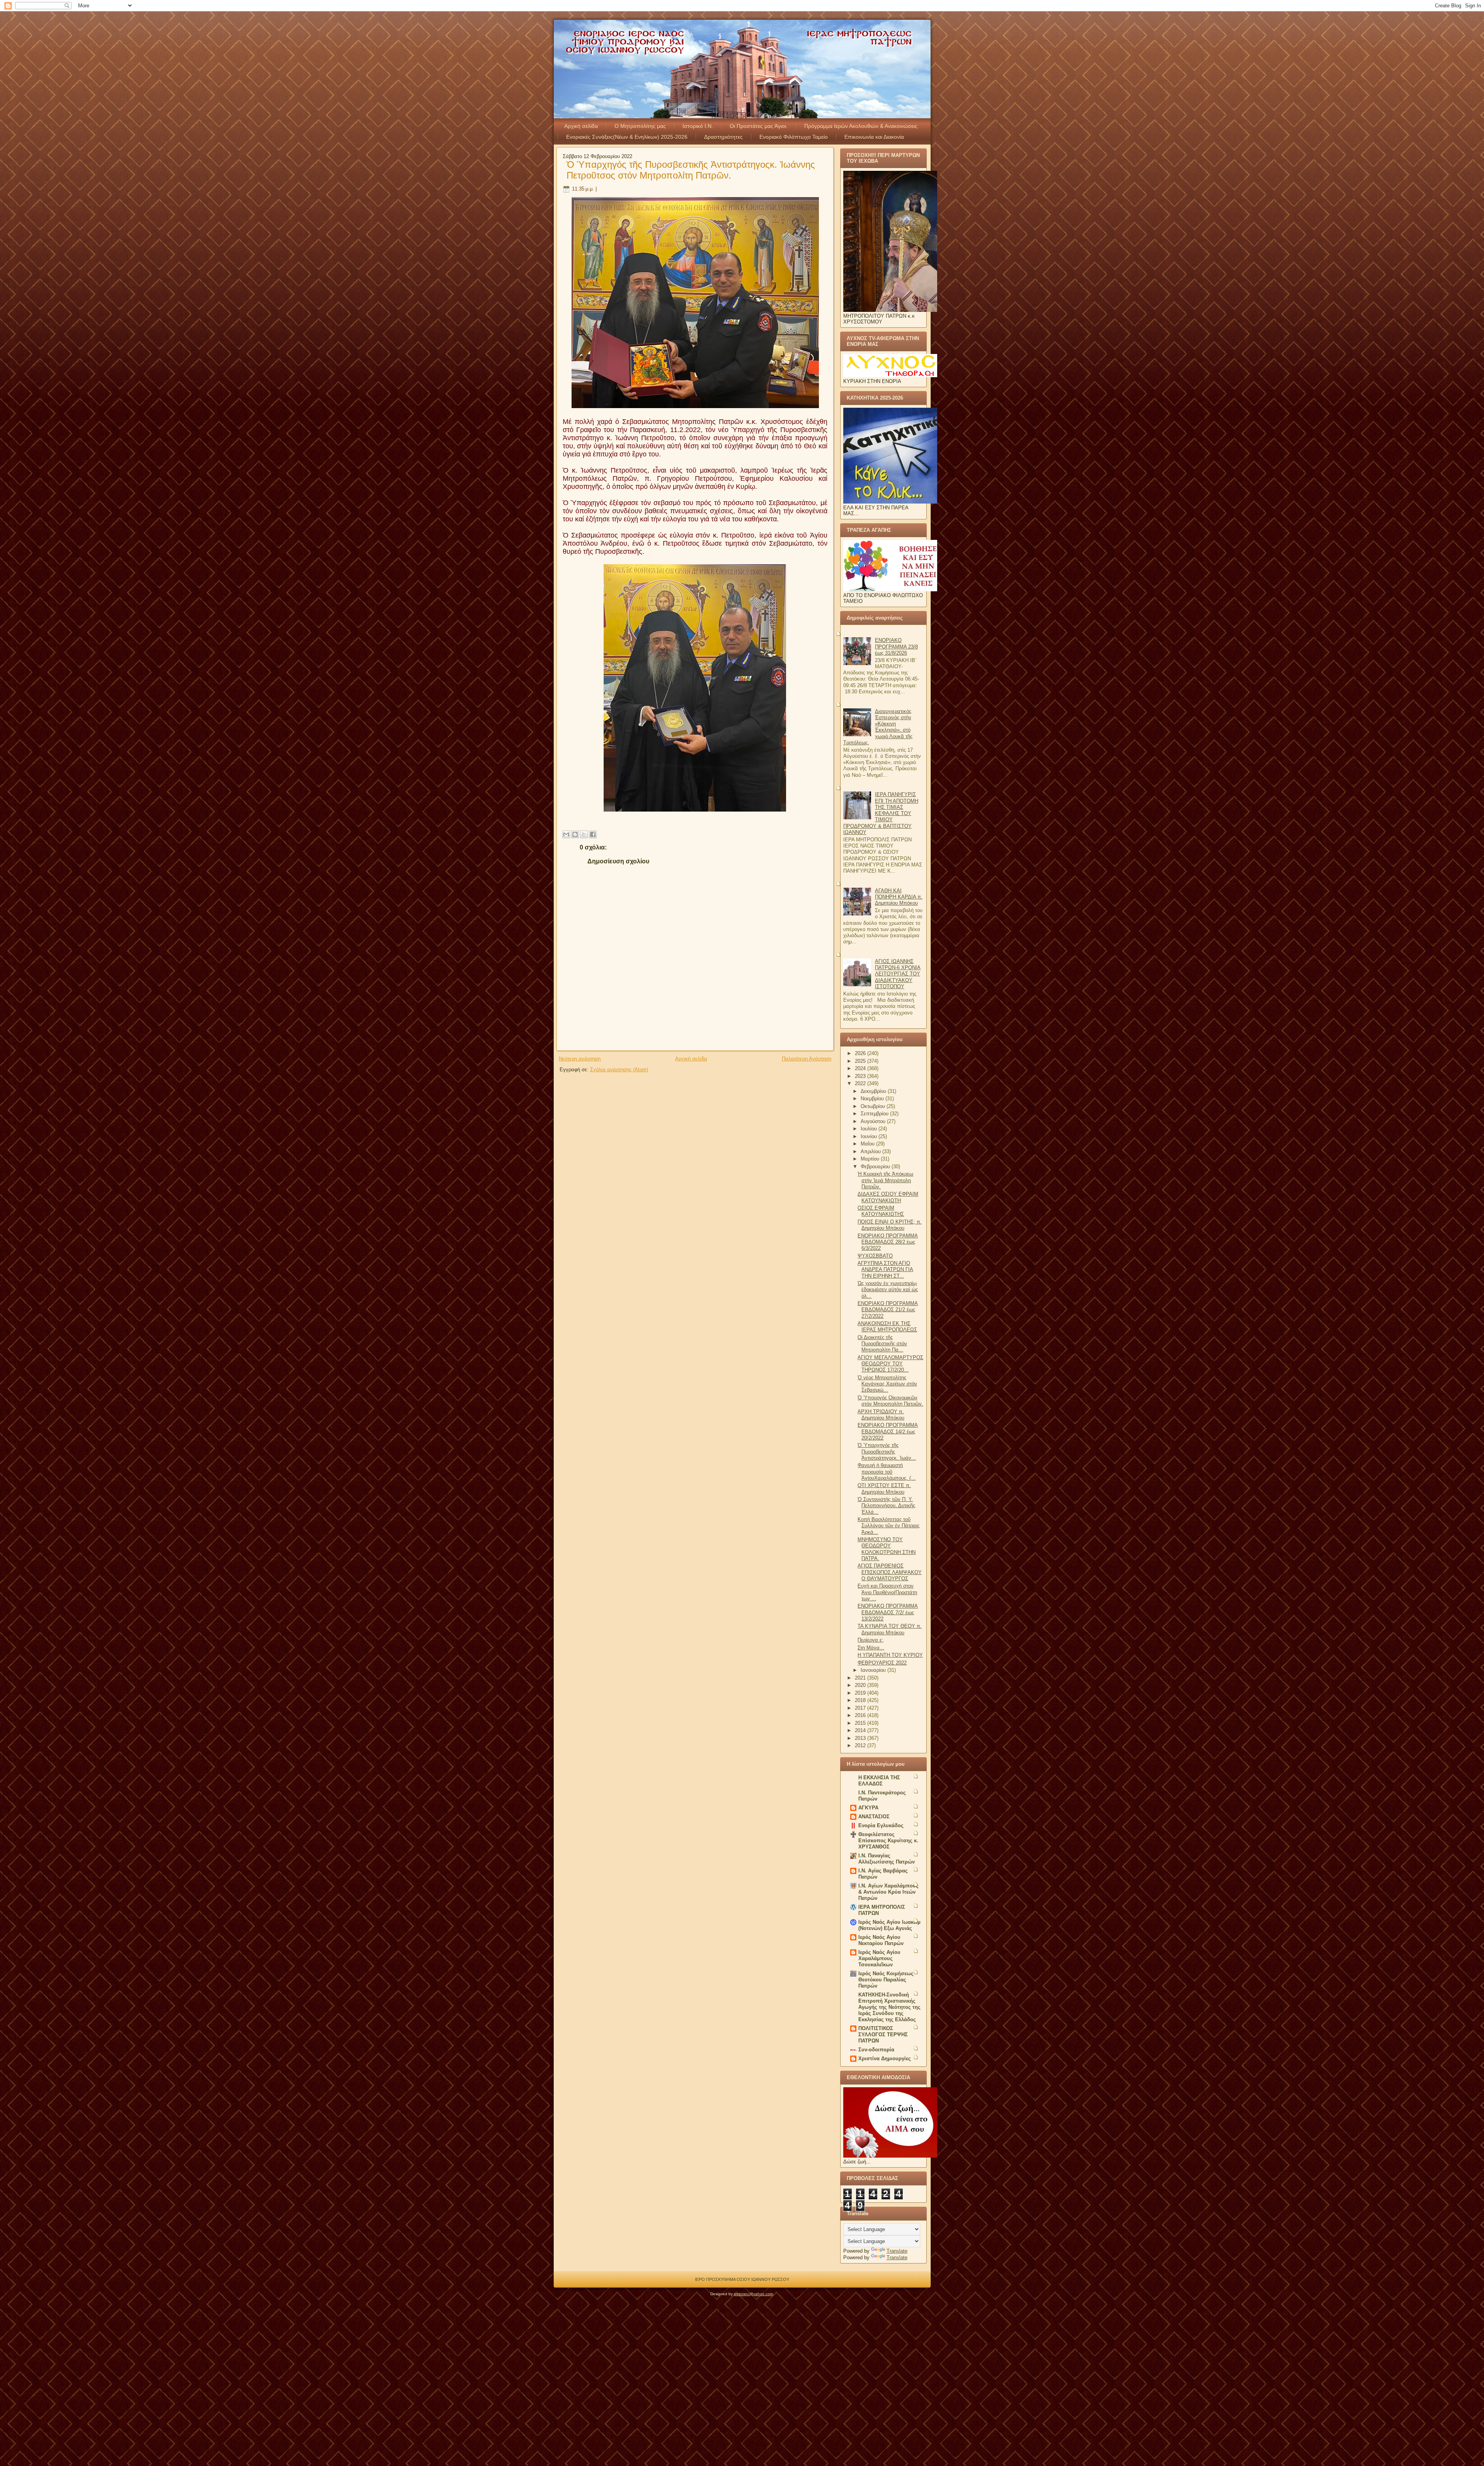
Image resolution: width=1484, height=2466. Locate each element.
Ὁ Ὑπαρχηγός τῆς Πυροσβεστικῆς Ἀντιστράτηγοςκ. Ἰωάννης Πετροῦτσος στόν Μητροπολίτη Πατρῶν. (691, 170)
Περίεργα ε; (870, 1640)
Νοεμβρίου (873, 1099)
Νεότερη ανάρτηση (580, 1059)
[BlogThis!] (575, 834)
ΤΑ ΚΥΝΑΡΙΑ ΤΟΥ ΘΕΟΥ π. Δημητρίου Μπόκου (890, 1629)
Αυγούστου (874, 1121)
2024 (861, 1068)
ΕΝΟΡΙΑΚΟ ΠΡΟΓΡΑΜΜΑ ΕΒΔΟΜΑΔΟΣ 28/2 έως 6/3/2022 (888, 1242)
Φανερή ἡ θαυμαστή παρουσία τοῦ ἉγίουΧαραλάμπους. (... (887, 1472)
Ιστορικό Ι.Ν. (698, 126)
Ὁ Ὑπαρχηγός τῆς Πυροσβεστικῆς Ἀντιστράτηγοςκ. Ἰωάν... (887, 1452)
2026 (861, 1053)
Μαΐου (868, 1144)
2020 (861, 1685)
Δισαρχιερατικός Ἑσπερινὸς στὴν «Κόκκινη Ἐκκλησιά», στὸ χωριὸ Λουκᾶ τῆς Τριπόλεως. (878, 727)
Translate (897, 2251)
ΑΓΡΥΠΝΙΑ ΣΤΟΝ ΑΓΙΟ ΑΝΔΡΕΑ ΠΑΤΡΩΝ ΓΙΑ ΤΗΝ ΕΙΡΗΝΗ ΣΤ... (885, 1270)
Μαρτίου (871, 1159)
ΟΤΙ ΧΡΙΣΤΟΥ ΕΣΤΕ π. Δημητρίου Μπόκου (884, 1488)
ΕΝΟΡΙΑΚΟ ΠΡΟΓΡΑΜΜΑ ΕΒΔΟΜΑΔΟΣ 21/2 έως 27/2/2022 (888, 1310)
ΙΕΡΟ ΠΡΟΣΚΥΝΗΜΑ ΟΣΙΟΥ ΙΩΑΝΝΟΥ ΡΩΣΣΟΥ (742, 2279)
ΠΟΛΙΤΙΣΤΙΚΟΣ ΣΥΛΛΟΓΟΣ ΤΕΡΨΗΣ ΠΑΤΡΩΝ (883, 2035)
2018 (861, 1700)
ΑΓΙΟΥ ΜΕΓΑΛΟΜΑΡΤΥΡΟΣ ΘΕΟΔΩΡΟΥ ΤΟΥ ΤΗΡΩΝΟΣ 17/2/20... (890, 1364)
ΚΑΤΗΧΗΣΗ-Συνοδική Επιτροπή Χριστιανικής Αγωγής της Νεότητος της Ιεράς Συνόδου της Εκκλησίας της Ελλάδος (889, 2007)
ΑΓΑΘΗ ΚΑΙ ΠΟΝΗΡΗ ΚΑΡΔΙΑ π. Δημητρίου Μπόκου (899, 897)
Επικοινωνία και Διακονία (874, 137)
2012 (861, 1745)
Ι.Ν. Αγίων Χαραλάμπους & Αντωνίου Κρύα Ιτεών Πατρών (888, 1892)
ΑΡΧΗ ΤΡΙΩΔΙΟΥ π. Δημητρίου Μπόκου (881, 1415)
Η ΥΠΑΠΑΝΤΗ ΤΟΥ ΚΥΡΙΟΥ (890, 1655)
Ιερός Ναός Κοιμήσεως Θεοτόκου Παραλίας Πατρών (886, 1980)
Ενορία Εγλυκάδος (881, 1825)
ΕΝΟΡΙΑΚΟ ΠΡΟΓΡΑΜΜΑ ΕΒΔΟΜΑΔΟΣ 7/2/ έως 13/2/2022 (888, 1612)
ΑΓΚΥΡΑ (868, 1808)
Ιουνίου (870, 1136)
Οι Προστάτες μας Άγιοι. (759, 126)
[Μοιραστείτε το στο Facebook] (593, 834)
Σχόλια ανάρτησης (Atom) (619, 1070)
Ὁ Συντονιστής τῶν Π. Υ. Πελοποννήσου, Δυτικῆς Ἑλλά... (886, 1506)
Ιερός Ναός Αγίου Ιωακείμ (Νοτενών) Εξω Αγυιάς (889, 1925)
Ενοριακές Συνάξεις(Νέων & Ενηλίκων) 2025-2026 (627, 137)
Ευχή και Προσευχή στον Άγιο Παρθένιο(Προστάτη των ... (887, 1592)
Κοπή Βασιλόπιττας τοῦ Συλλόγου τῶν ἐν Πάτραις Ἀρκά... (888, 1526)
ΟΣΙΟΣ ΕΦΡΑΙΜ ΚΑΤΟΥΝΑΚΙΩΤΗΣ (881, 1211)
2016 (861, 1715)
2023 (861, 1076)
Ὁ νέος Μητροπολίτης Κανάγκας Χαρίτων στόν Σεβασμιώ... (887, 1384)
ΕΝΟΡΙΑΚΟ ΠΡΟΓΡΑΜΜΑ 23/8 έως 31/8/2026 (896, 647)
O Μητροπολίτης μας (640, 126)
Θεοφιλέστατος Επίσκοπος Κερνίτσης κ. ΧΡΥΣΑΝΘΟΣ (888, 1841)
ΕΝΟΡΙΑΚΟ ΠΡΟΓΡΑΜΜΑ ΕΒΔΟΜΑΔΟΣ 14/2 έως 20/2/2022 (888, 1431)
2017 (861, 1708)
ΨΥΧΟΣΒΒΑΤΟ (875, 1256)
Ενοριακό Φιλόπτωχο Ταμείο (794, 137)
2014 (861, 1730)
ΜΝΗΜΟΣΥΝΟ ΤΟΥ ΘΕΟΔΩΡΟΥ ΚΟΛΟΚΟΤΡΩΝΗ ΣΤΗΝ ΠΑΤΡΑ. (887, 1549)
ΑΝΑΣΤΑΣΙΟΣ (874, 1817)
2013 (861, 1738)
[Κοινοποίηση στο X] (584, 834)
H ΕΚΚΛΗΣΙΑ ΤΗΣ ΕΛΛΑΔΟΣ (879, 1781)
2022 (861, 1083)
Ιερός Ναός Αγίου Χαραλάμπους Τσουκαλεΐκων (879, 1958)
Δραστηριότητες (723, 137)
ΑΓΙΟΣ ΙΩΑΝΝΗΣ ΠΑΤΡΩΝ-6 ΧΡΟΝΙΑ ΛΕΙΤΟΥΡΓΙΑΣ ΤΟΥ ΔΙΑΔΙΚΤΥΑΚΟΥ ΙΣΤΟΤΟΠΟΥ (898, 974)
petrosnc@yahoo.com (753, 2294)
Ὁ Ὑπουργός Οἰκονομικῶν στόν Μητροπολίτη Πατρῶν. (890, 1401)
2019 (861, 1693)
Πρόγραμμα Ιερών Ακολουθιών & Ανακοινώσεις (861, 126)
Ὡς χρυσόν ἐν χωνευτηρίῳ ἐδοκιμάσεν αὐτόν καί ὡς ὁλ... (888, 1290)
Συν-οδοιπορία (876, 2050)
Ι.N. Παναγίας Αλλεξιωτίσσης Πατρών (887, 1859)
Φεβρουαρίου (876, 1167)
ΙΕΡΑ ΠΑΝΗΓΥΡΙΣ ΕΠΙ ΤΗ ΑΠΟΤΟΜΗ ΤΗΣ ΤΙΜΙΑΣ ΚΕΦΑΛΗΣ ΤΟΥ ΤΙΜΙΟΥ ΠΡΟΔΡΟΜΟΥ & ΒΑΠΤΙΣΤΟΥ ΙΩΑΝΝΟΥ (881, 813)
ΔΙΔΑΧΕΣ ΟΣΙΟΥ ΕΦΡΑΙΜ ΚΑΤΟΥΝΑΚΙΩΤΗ (888, 1197)
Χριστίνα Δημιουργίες (885, 2058)
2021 (861, 1678)
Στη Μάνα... (871, 1648)
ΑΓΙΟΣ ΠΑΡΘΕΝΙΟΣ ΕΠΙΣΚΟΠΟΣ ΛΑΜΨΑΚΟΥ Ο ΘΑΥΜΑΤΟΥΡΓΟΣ (890, 1572)
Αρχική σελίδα (581, 126)
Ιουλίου (870, 1129)
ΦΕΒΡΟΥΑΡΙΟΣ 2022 (882, 1663)
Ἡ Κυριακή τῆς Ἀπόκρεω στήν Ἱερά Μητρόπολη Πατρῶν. (885, 1180)
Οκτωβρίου (874, 1106)
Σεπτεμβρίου (875, 1114)
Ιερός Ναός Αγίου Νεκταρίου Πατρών (881, 1940)
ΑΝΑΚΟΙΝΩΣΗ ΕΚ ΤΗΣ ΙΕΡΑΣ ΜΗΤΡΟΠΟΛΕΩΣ (887, 1327)
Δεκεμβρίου (874, 1091)
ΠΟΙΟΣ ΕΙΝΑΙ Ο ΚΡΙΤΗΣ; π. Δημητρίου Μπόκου (890, 1225)
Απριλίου (871, 1151)
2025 (861, 1061)
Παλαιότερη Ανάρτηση (807, 1059)
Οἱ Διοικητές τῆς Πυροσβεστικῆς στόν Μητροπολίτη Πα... (882, 1344)
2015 (861, 1723)
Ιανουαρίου (874, 1670)
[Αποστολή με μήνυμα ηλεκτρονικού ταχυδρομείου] (566, 834)
